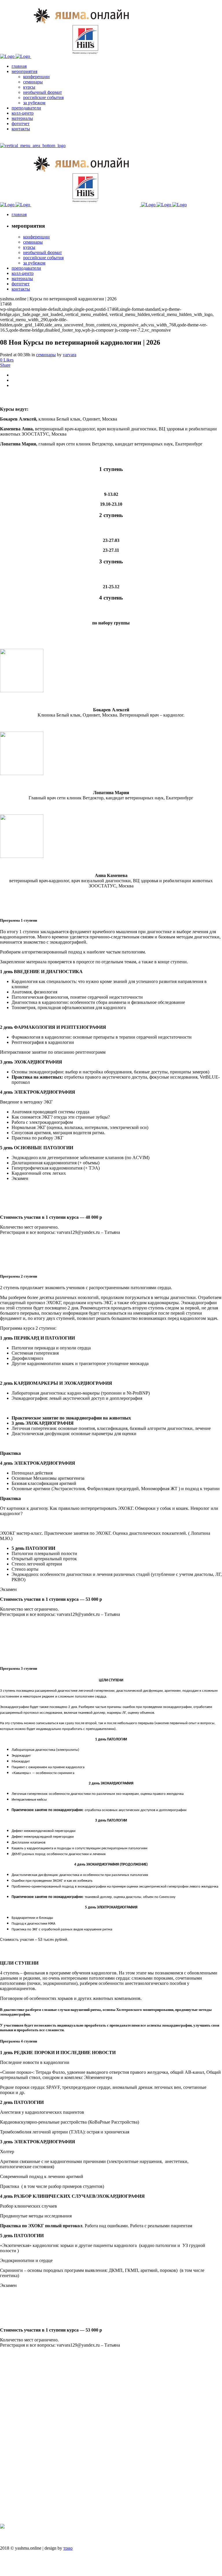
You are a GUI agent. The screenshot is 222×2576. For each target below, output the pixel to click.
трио (68, 2548)
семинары (46, 355)
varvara (70, 355)
